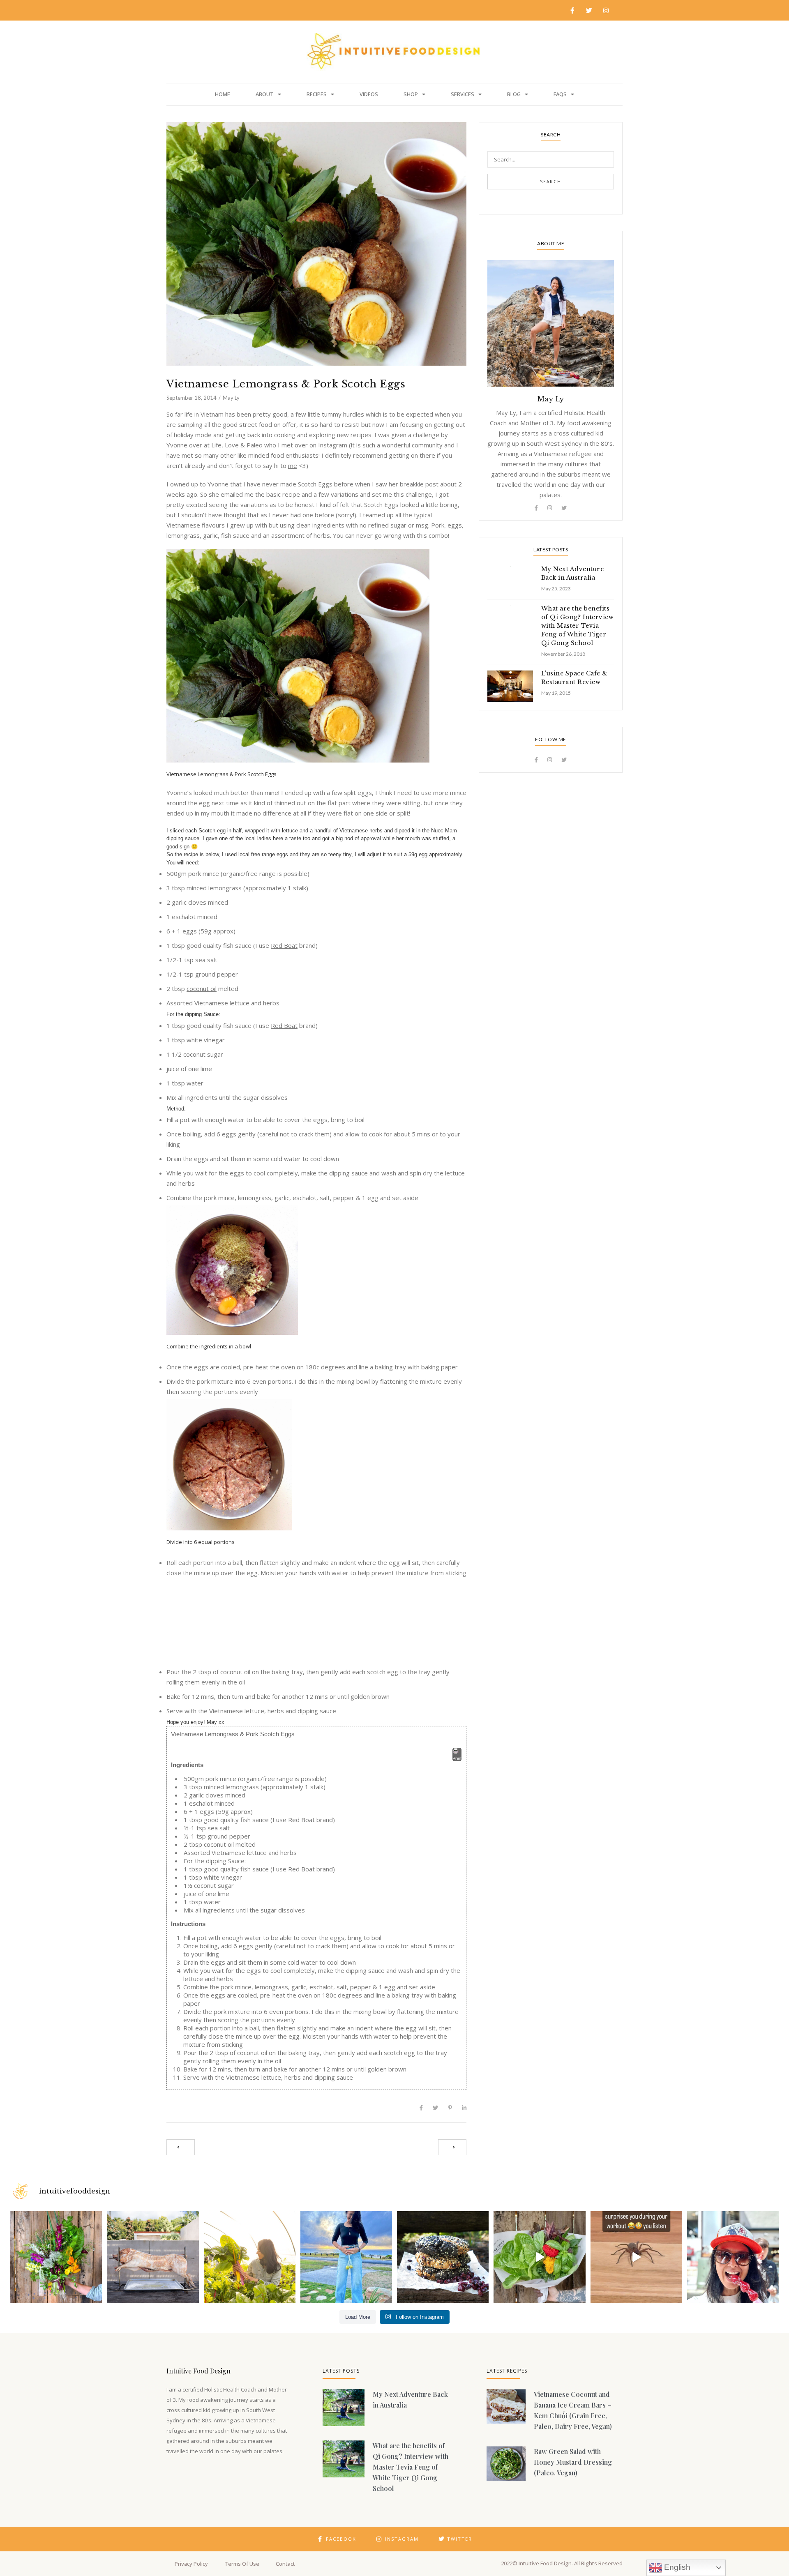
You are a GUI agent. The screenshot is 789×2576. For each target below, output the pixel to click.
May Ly (231, 398)
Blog (514, 94)
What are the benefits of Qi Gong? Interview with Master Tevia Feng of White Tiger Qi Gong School (578, 626)
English (676, 2567)
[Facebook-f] (572, 10)
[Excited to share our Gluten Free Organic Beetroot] (443, 2257)
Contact (285, 2564)
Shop (411, 94)
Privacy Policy (191, 2564)
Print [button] (457, 1758)
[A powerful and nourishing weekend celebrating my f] (346, 2257)
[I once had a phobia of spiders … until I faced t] (636, 2257)
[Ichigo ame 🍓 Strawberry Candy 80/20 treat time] (733, 2257)
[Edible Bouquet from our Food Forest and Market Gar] (56, 2257)
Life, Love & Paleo (237, 445)
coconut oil (202, 988)
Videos (369, 94)
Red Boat (284, 945)
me (293, 465)
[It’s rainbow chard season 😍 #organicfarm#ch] (250, 2257)
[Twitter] (589, 10)
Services (463, 94)
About (265, 94)
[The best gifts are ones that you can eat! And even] (539, 2257)
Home (223, 94)
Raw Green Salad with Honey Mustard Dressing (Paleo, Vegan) (573, 2462)
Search (551, 182)
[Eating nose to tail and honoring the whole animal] (153, 2257)
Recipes (317, 94)
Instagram (333, 445)
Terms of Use (242, 2564)
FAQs (560, 94)
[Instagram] (606, 10)
